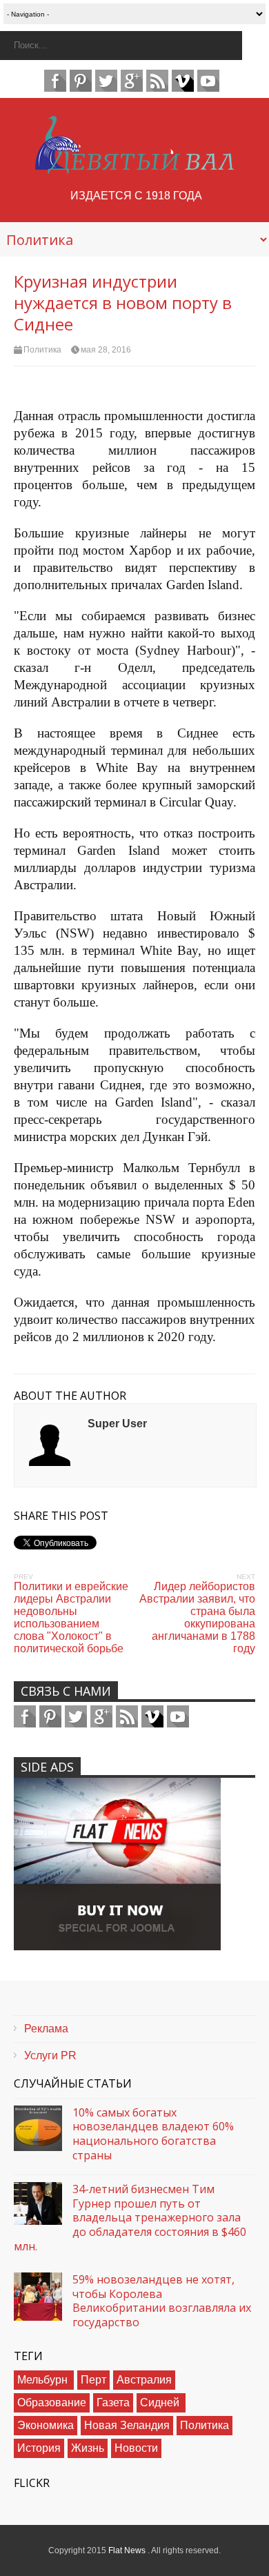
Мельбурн (44, 2380)
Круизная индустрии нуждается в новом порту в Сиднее (123, 303)
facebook (55, 81)
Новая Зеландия (127, 2425)
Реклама (46, 2029)
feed (157, 81)
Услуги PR (50, 2055)
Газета (113, 2402)
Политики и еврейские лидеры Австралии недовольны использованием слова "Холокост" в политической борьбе (71, 1617)
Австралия (144, 2380)
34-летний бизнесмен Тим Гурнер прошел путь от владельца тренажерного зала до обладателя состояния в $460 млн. (130, 2218)
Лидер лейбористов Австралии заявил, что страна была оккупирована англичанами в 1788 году (197, 1617)
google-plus (132, 81)
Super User (117, 1424)
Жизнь (88, 2448)
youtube (208, 81)
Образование (52, 2402)
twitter (106, 81)
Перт (93, 2380)
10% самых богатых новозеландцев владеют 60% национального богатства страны (153, 2134)
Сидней (161, 2402)
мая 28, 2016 (106, 350)
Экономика (46, 2425)
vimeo (183, 81)
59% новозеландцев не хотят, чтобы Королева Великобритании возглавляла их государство (162, 2301)
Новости (136, 2448)
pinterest (81, 81)
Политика (42, 350)
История (39, 2448)
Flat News (128, 2550)
